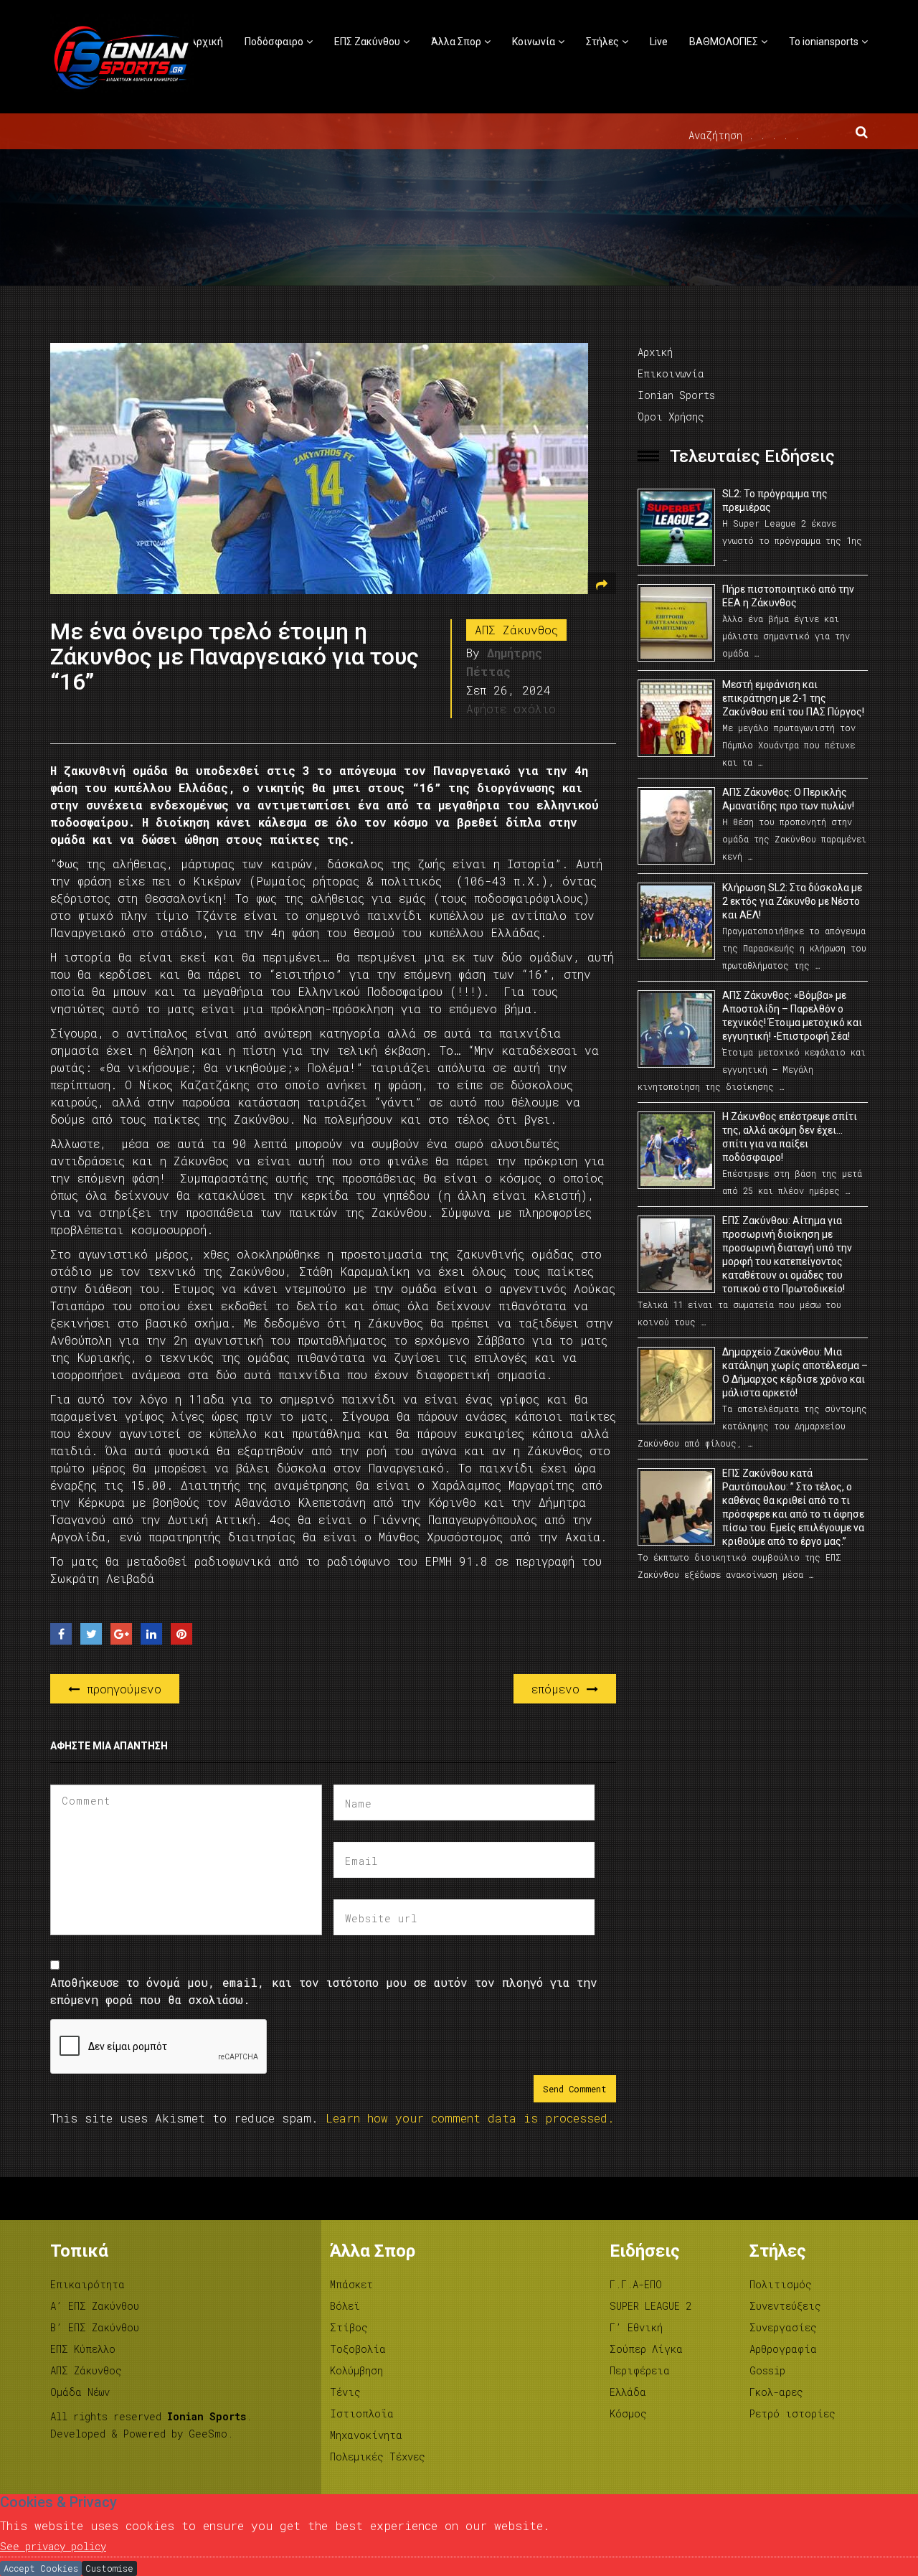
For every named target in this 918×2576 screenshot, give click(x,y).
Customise (109, 2568)
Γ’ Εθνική (636, 2327)
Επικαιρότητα (87, 2284)
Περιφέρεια (640, 2370)
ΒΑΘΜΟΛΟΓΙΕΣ (724, 42)
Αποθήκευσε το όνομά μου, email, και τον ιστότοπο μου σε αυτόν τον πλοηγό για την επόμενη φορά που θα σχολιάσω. (324, 1991)
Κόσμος (628, 2413)
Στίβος (349, 2327)
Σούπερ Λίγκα (646, 2349)
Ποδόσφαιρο (274, 42)
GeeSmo (208, 2434)
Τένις (345, 2392)
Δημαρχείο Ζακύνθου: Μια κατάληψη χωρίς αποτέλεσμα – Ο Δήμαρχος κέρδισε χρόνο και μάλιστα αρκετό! (795, 1372)
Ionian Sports (676, 395)
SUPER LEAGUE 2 (650, 2306)
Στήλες (602, 42)
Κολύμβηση (356, 2370)
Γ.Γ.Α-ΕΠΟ (636, 2284)
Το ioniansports (824, 42)
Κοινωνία (534, 42)
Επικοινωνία (671, 373)
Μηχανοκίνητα (366, 2435)
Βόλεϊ (345, 2306)
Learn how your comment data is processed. (470, 2118)
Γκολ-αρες (776, 2392)
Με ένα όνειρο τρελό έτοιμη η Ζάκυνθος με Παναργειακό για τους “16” (235, 657)
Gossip (767, 2370)
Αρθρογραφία (783, 2349)
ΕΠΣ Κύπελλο (83, 2349)
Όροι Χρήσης (671, 417)
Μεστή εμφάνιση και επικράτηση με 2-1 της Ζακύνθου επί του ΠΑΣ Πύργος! (793, 698)
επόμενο (559, 1689)
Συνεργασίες (783, 2327)
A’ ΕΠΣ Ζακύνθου (95, 2306)
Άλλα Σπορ (456, 42)
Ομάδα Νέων (80, 2392)
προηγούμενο (120, 1689)
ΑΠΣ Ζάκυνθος (516, 630)
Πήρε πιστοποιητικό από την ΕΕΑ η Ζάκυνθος (788, 596)
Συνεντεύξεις (785, 2306)
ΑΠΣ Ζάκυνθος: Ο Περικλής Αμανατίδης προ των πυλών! (788, 799)
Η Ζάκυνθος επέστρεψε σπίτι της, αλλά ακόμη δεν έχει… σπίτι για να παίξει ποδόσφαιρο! (790, 1137)
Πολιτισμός (781, 2284)
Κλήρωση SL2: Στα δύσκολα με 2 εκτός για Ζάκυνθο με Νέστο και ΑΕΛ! (792, 901)
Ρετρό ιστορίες (792, 2413)
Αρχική (206, 42)
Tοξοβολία (358, 2349)
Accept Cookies (41, 2568)
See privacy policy (53, 2546)
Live (659, 42)
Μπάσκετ (351, 2284)
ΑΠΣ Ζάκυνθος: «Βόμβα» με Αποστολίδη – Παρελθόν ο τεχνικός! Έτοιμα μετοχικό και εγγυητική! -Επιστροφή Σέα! (792, 1016)
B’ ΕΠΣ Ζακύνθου (95, 2327)
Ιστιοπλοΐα (362, 2413)
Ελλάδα (628, 2392)
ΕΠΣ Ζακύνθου (367, 42)
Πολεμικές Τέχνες (378, 2457)
